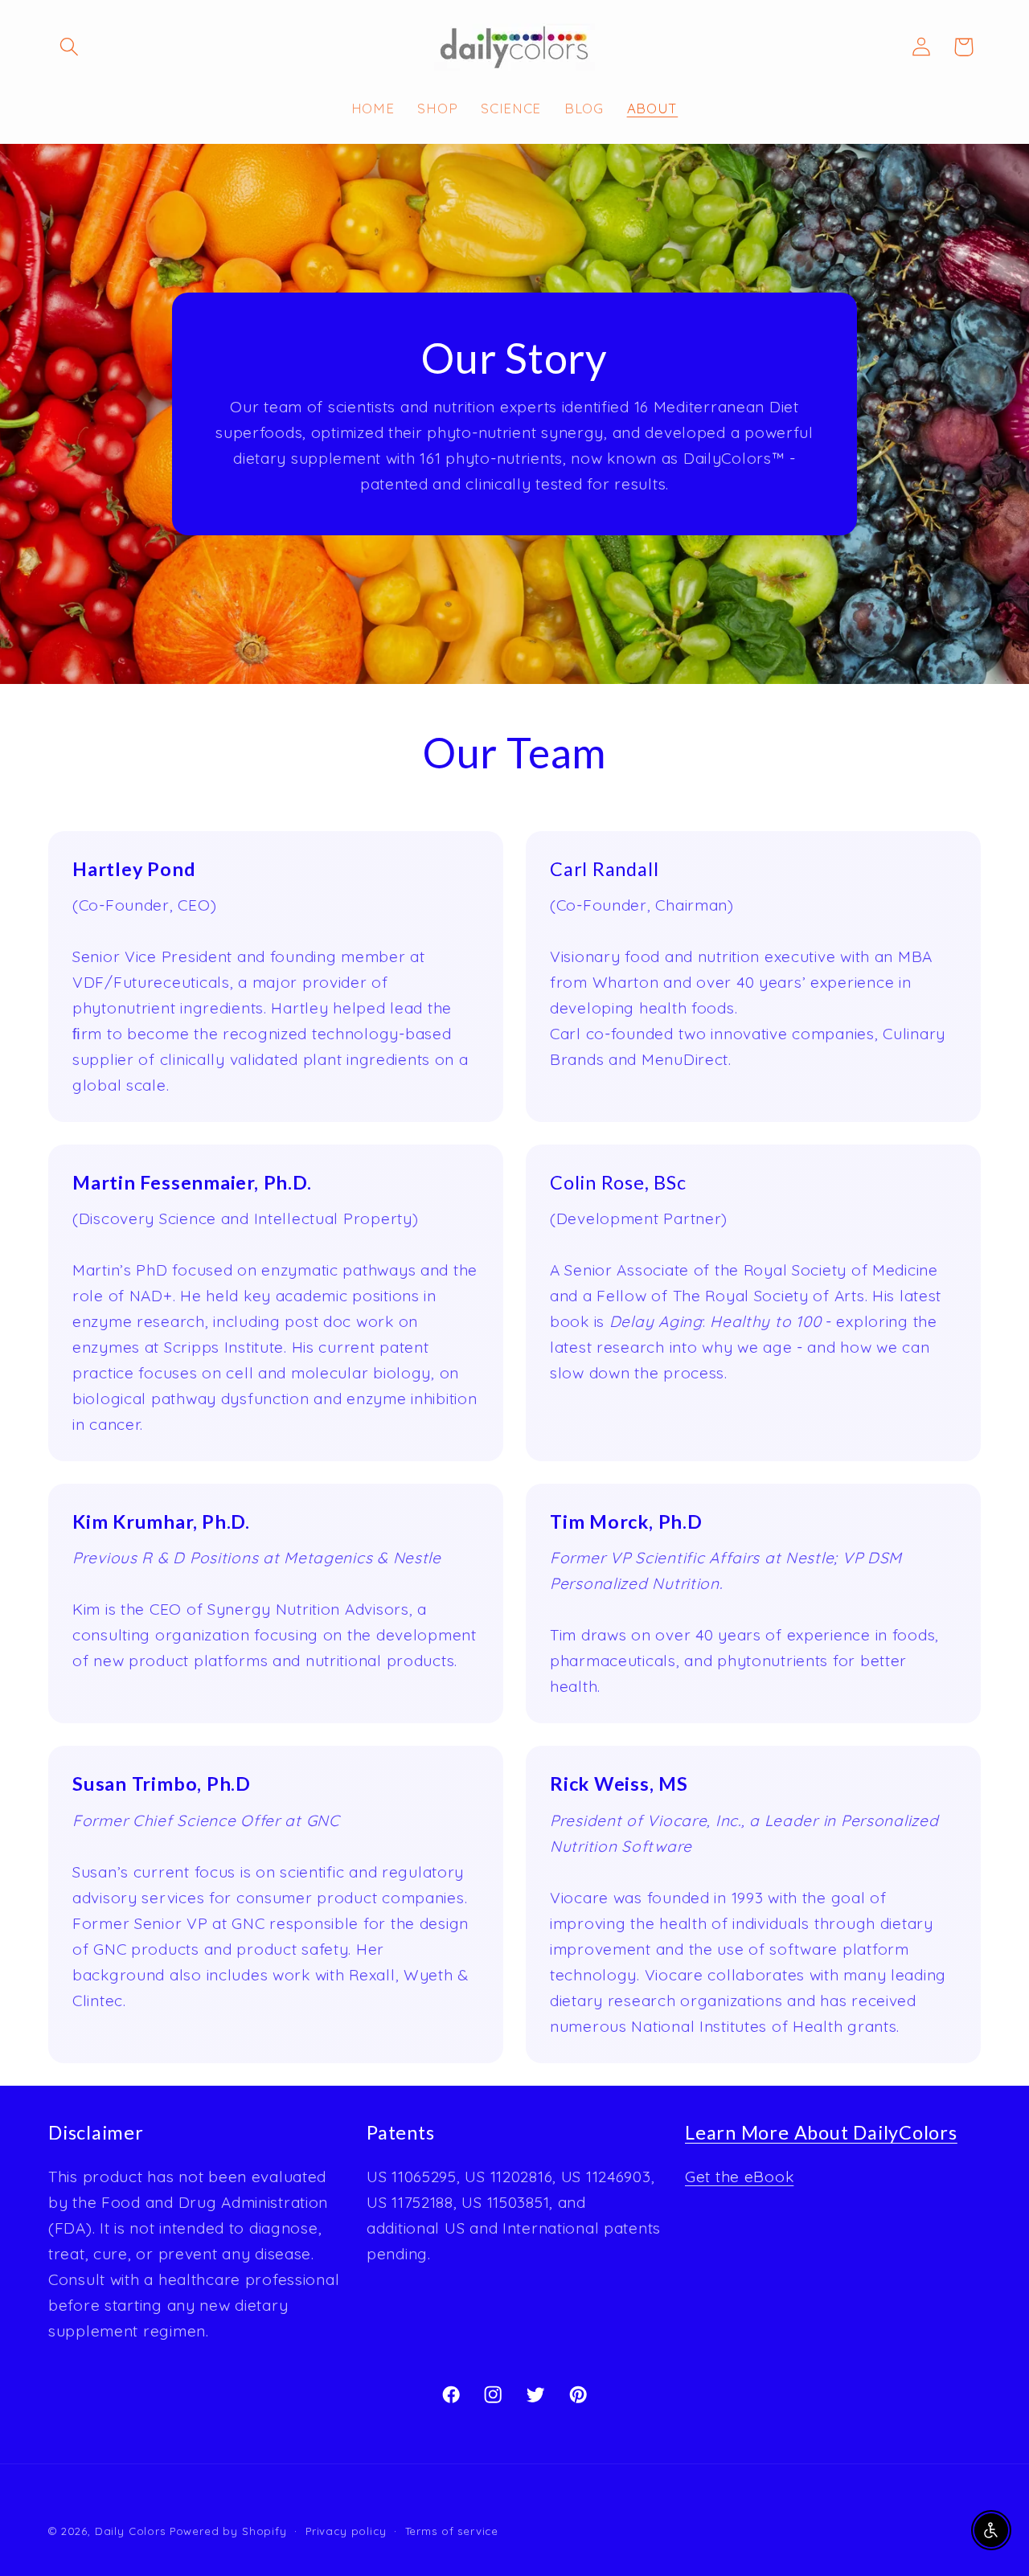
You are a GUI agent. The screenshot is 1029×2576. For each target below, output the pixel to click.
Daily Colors (130, 2531)
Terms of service (452, 2531)
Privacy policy (346, 2531)
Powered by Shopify (228, 2531)
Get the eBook (739, 2177)
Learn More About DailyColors (821, 2132)
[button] (70, 47)
